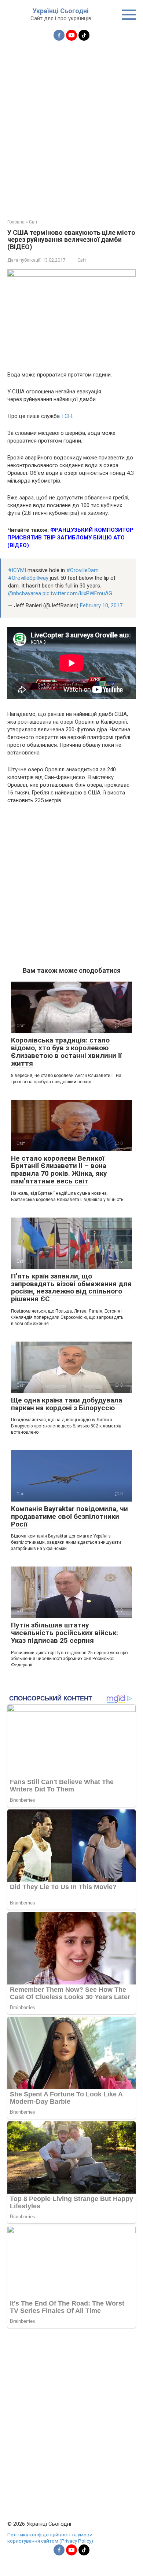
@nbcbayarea (25, 593)
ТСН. (67, 416)
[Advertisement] (71, 125)
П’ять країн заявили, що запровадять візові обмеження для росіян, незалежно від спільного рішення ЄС (71, 1288)
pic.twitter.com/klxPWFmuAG (77, 593)
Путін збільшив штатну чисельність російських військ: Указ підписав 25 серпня (65, 1633)
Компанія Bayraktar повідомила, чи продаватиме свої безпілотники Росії (69, 1516)
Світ (82, 260)
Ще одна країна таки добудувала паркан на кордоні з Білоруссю (67, 1404)
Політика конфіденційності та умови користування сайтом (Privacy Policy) (50, 2538)
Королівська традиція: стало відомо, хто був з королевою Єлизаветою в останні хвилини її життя (66, 1052)
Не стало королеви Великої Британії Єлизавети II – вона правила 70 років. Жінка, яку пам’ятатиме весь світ (59, 1170)
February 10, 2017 (101, 605)
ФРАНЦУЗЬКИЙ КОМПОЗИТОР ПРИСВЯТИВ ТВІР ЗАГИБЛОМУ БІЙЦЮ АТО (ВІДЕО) (70, 538)
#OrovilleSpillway (28, 578)
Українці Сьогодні (61, 11)
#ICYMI (17, 570)
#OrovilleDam (82, 570)
